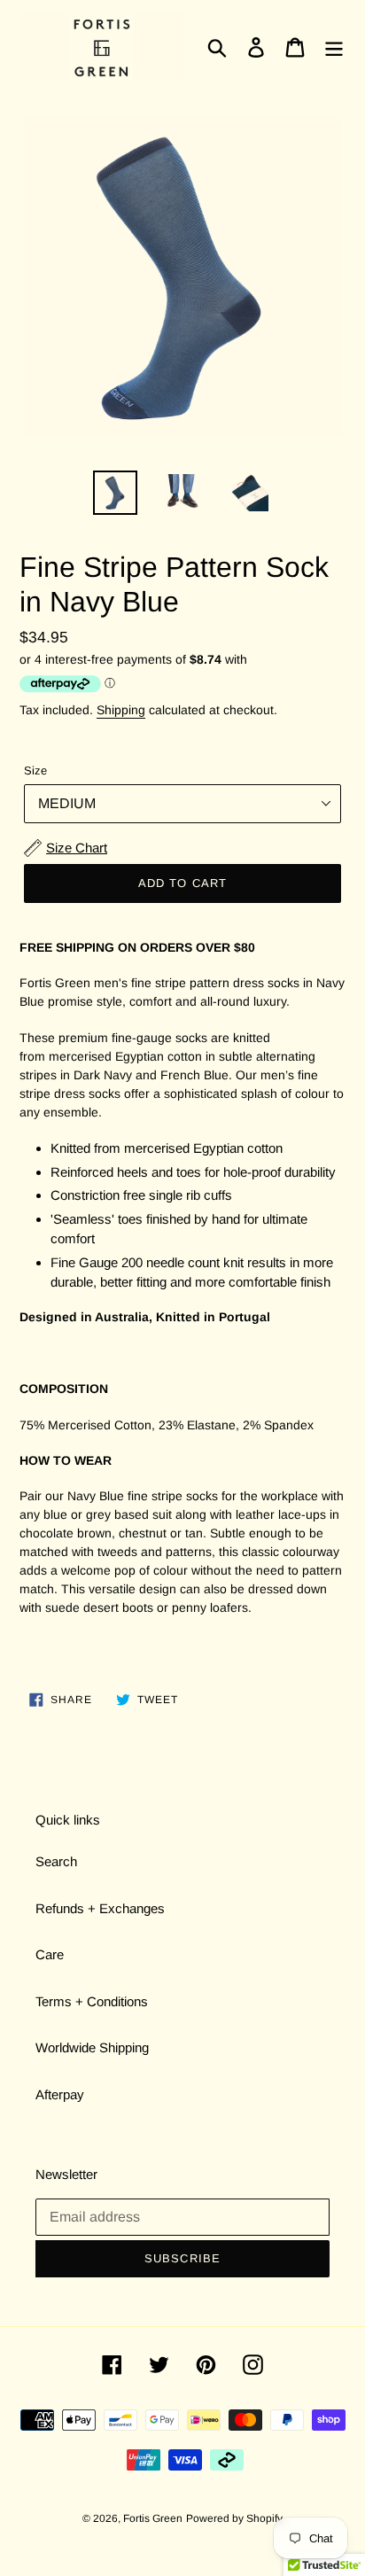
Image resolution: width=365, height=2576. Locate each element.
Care (50, 1954)
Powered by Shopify (234, 2518)
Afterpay (60, 2094)
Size (35, 770)
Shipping (121, 710)
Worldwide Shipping (92, 2047)
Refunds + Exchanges (100, 1908)
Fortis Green (153, 2518)
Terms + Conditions (92, 2001)
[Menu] (334, 47)
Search (56, 1861)
